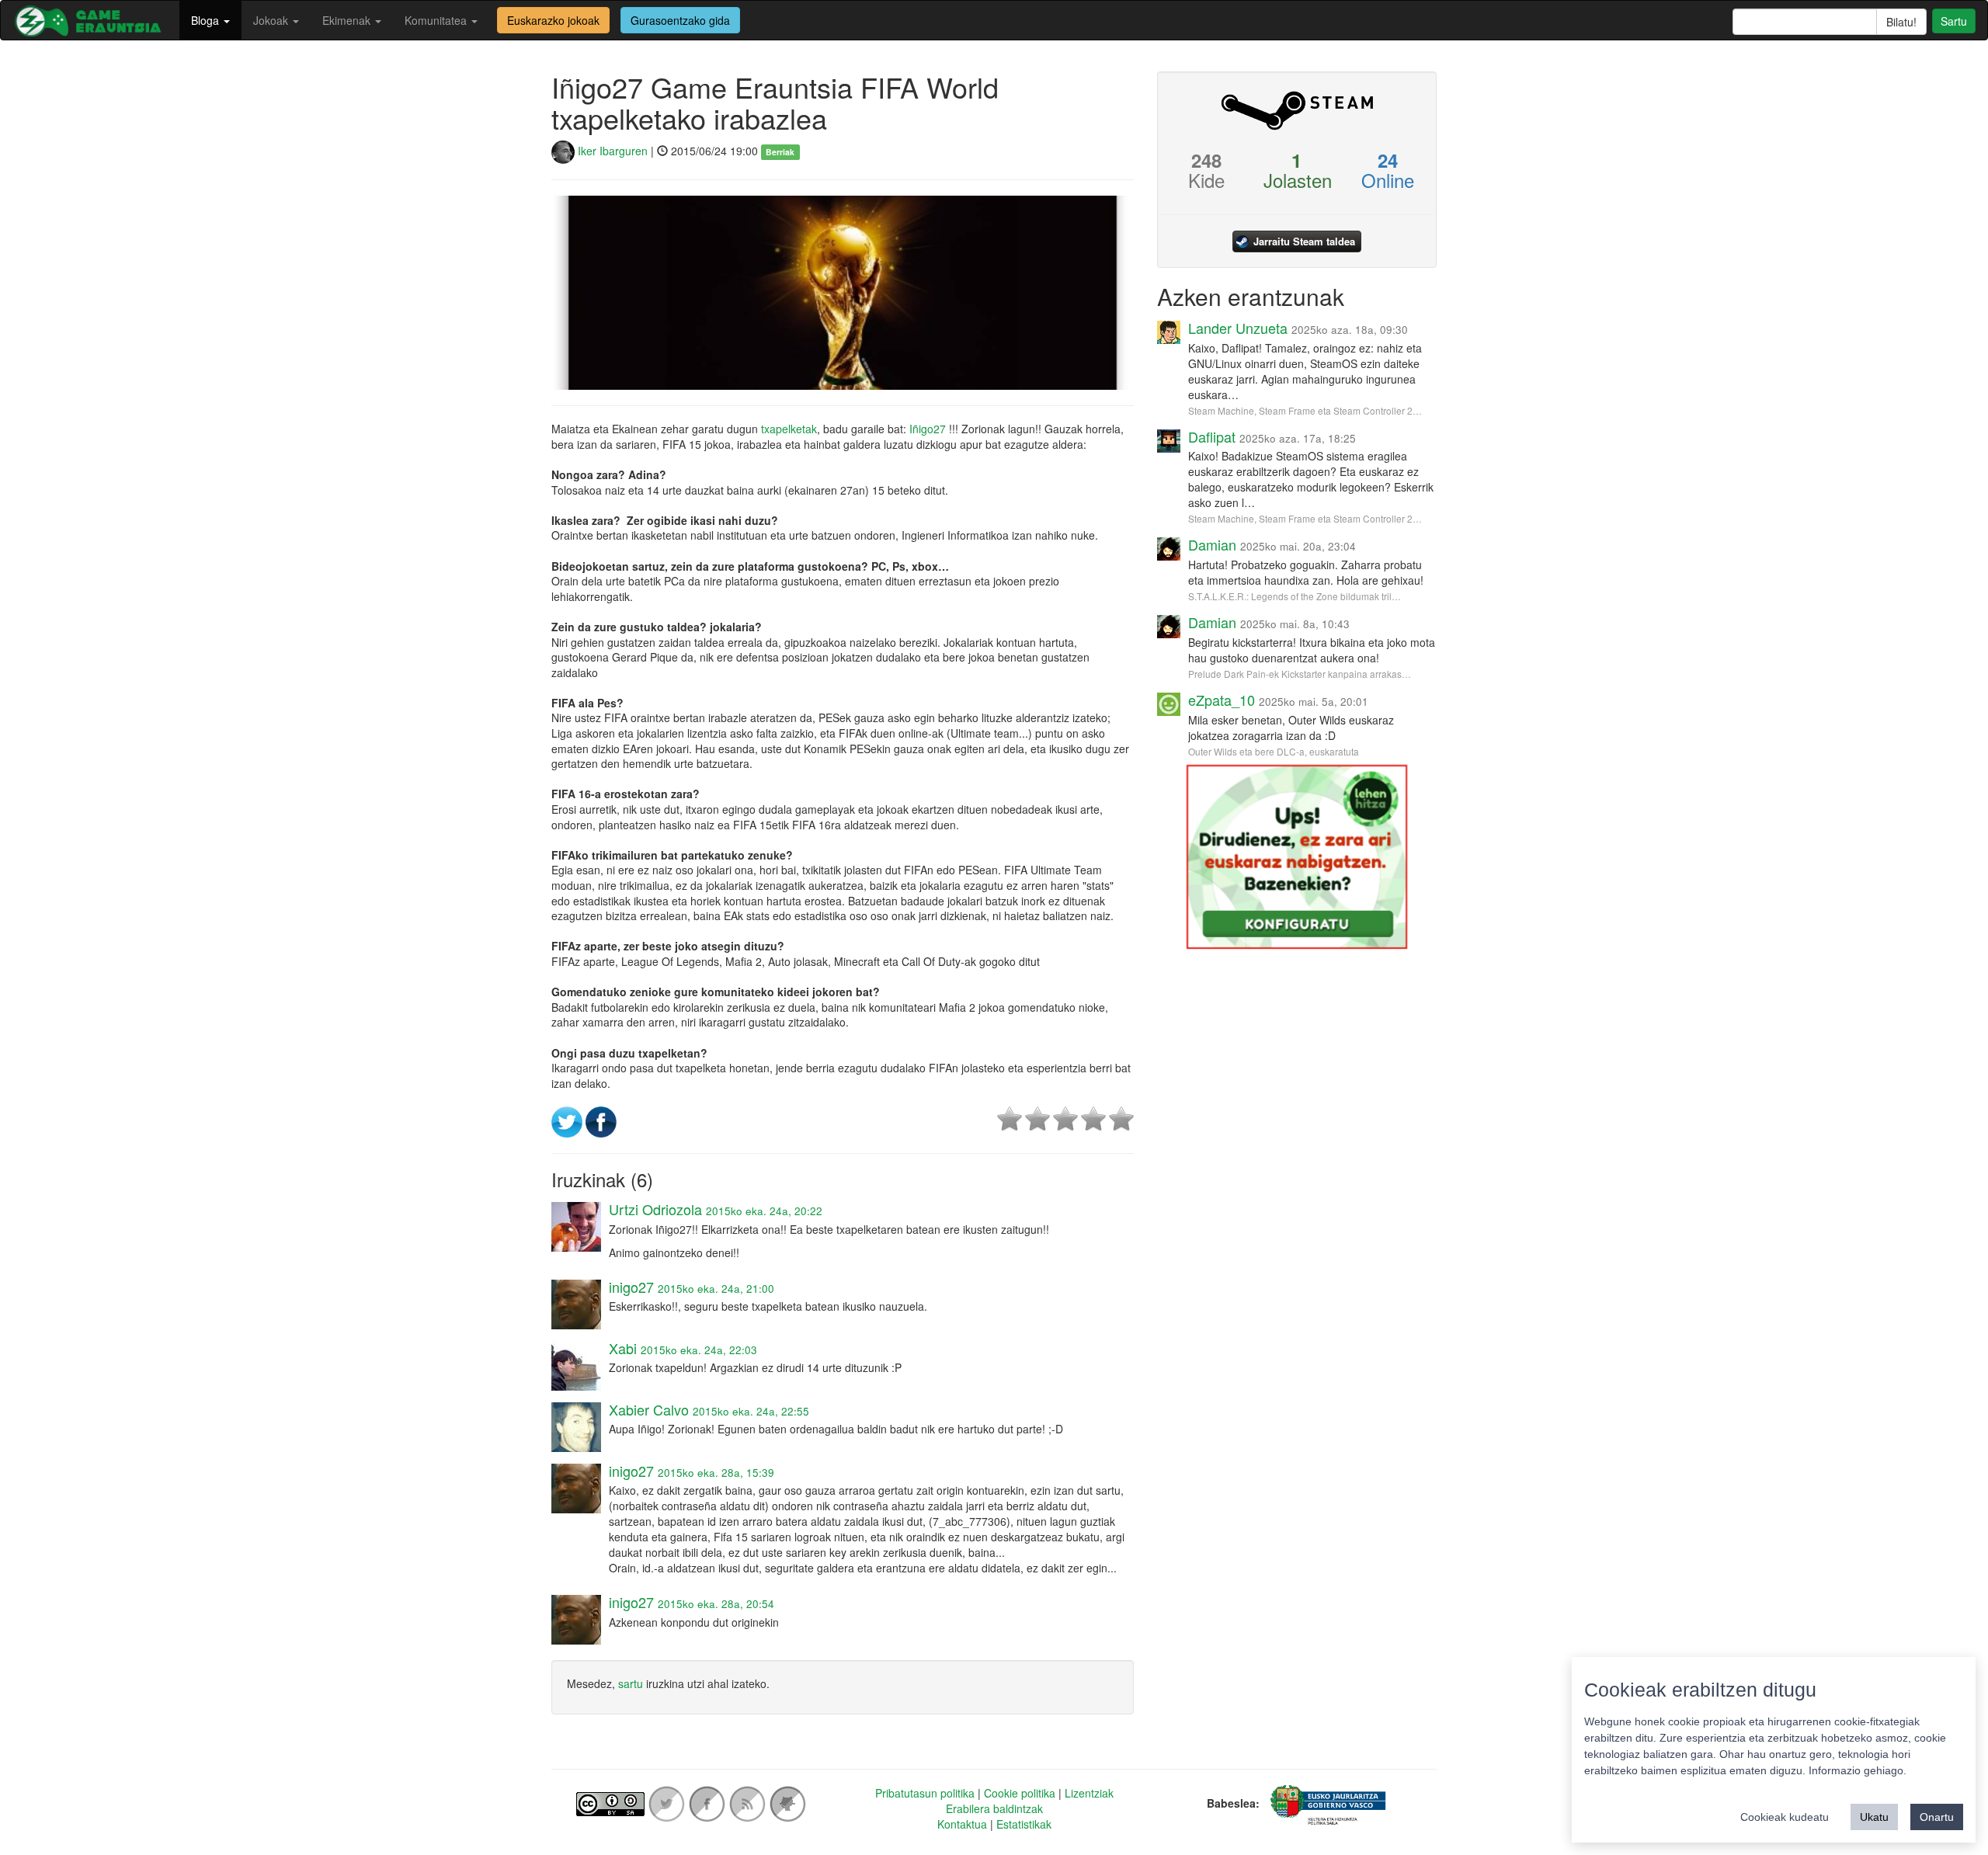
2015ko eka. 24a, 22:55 (751, 1411)
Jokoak (272, 20)
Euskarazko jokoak (553, 20)
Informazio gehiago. (1858, 1770)
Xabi (623, 1348)
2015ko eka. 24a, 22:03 (699, 1350)
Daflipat (1212, 436)
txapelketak (789, 429)
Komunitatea (437, 20)
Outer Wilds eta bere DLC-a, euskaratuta (1274, 751)
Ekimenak (348, 20)
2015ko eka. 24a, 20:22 (764, 1211)
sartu (631, 1683)
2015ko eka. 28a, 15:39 (716, 1473)
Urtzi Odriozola (655, 1209)
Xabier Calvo (649, 1409)
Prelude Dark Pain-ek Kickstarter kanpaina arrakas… (1300, 674)
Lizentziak (1089, 1793)
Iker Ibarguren (611, 151)
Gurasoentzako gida (680, 20)
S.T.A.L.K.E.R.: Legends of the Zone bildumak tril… (1295, 596)
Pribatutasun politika (925, 1793)
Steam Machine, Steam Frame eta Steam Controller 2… (1305, 410)
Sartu (1954, 21)
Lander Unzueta (1238, 328)
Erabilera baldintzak (994, 1808)
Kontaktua (962, 1824)
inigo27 (631, 1287)
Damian (1212, 544)
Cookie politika (1020, 1793)
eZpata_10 (1222, 700)
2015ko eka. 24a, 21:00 (716, 1289)
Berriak (780, 152)
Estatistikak (1024, 1824)
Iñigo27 (928, 429)
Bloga (207, 20)
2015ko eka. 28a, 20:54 (716, 1604)
